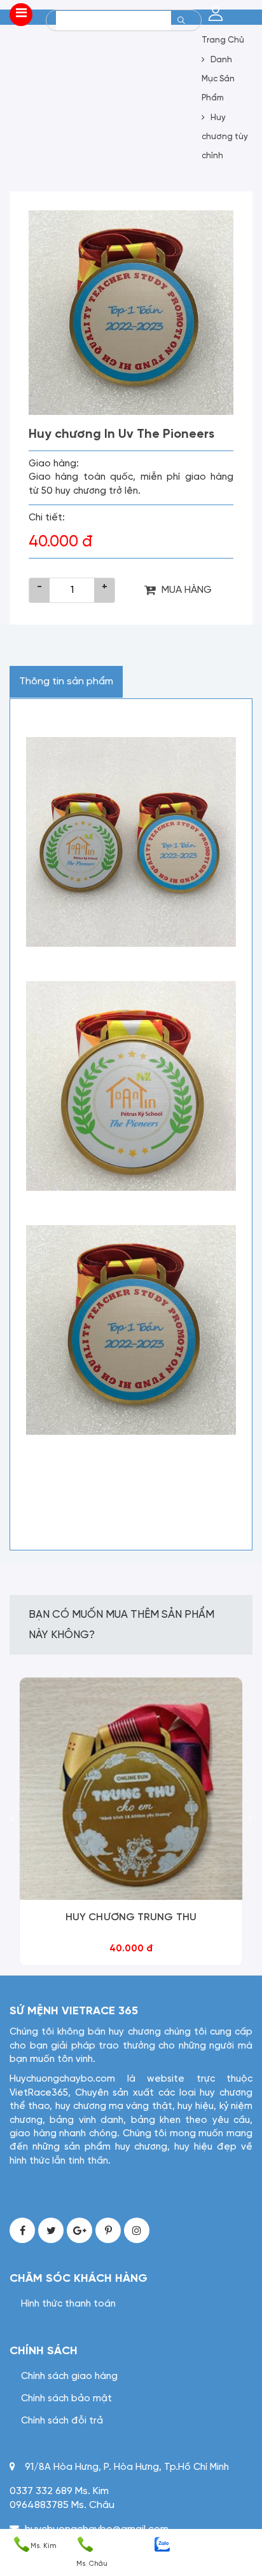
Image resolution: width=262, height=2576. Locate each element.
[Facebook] (22, 2230)
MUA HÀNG (187, 590)
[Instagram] (137, 2230)
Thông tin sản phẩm (66, 681)
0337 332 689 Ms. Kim (59, 2491)
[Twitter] (51, 2230)
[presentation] (12, 1820)
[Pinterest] (108, 2230)
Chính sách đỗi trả (62, 2421)
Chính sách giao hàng (69, 2376)
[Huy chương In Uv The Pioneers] (131, 313)
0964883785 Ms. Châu (62, 2505)
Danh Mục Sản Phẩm (218, 79)
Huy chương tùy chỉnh (225, 137)
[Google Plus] (79, 2230)
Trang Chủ (223, 40)
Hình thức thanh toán (68, 2304)
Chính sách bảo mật (66, 2399)
